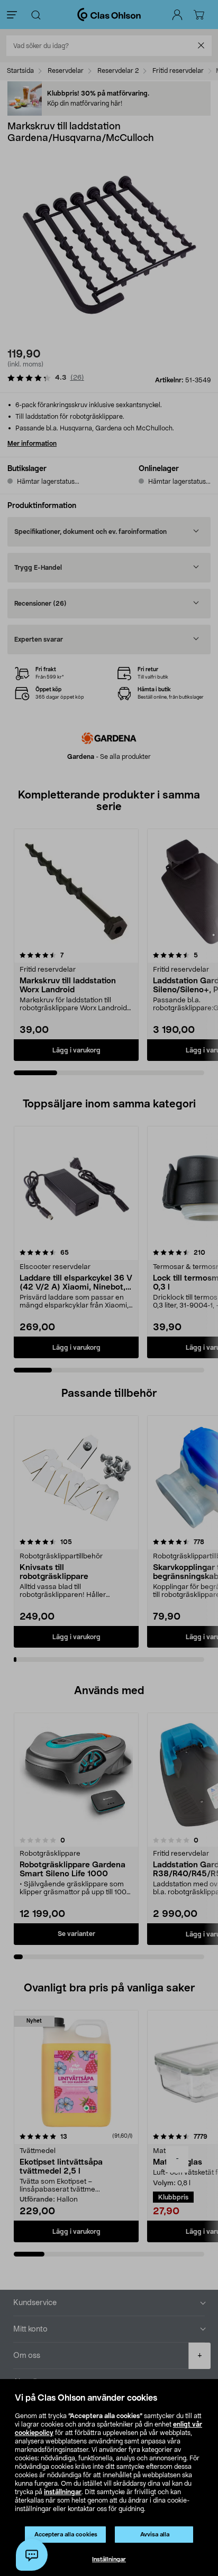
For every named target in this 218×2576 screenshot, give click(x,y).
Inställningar (109, 2559)
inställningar (63, 2492)
